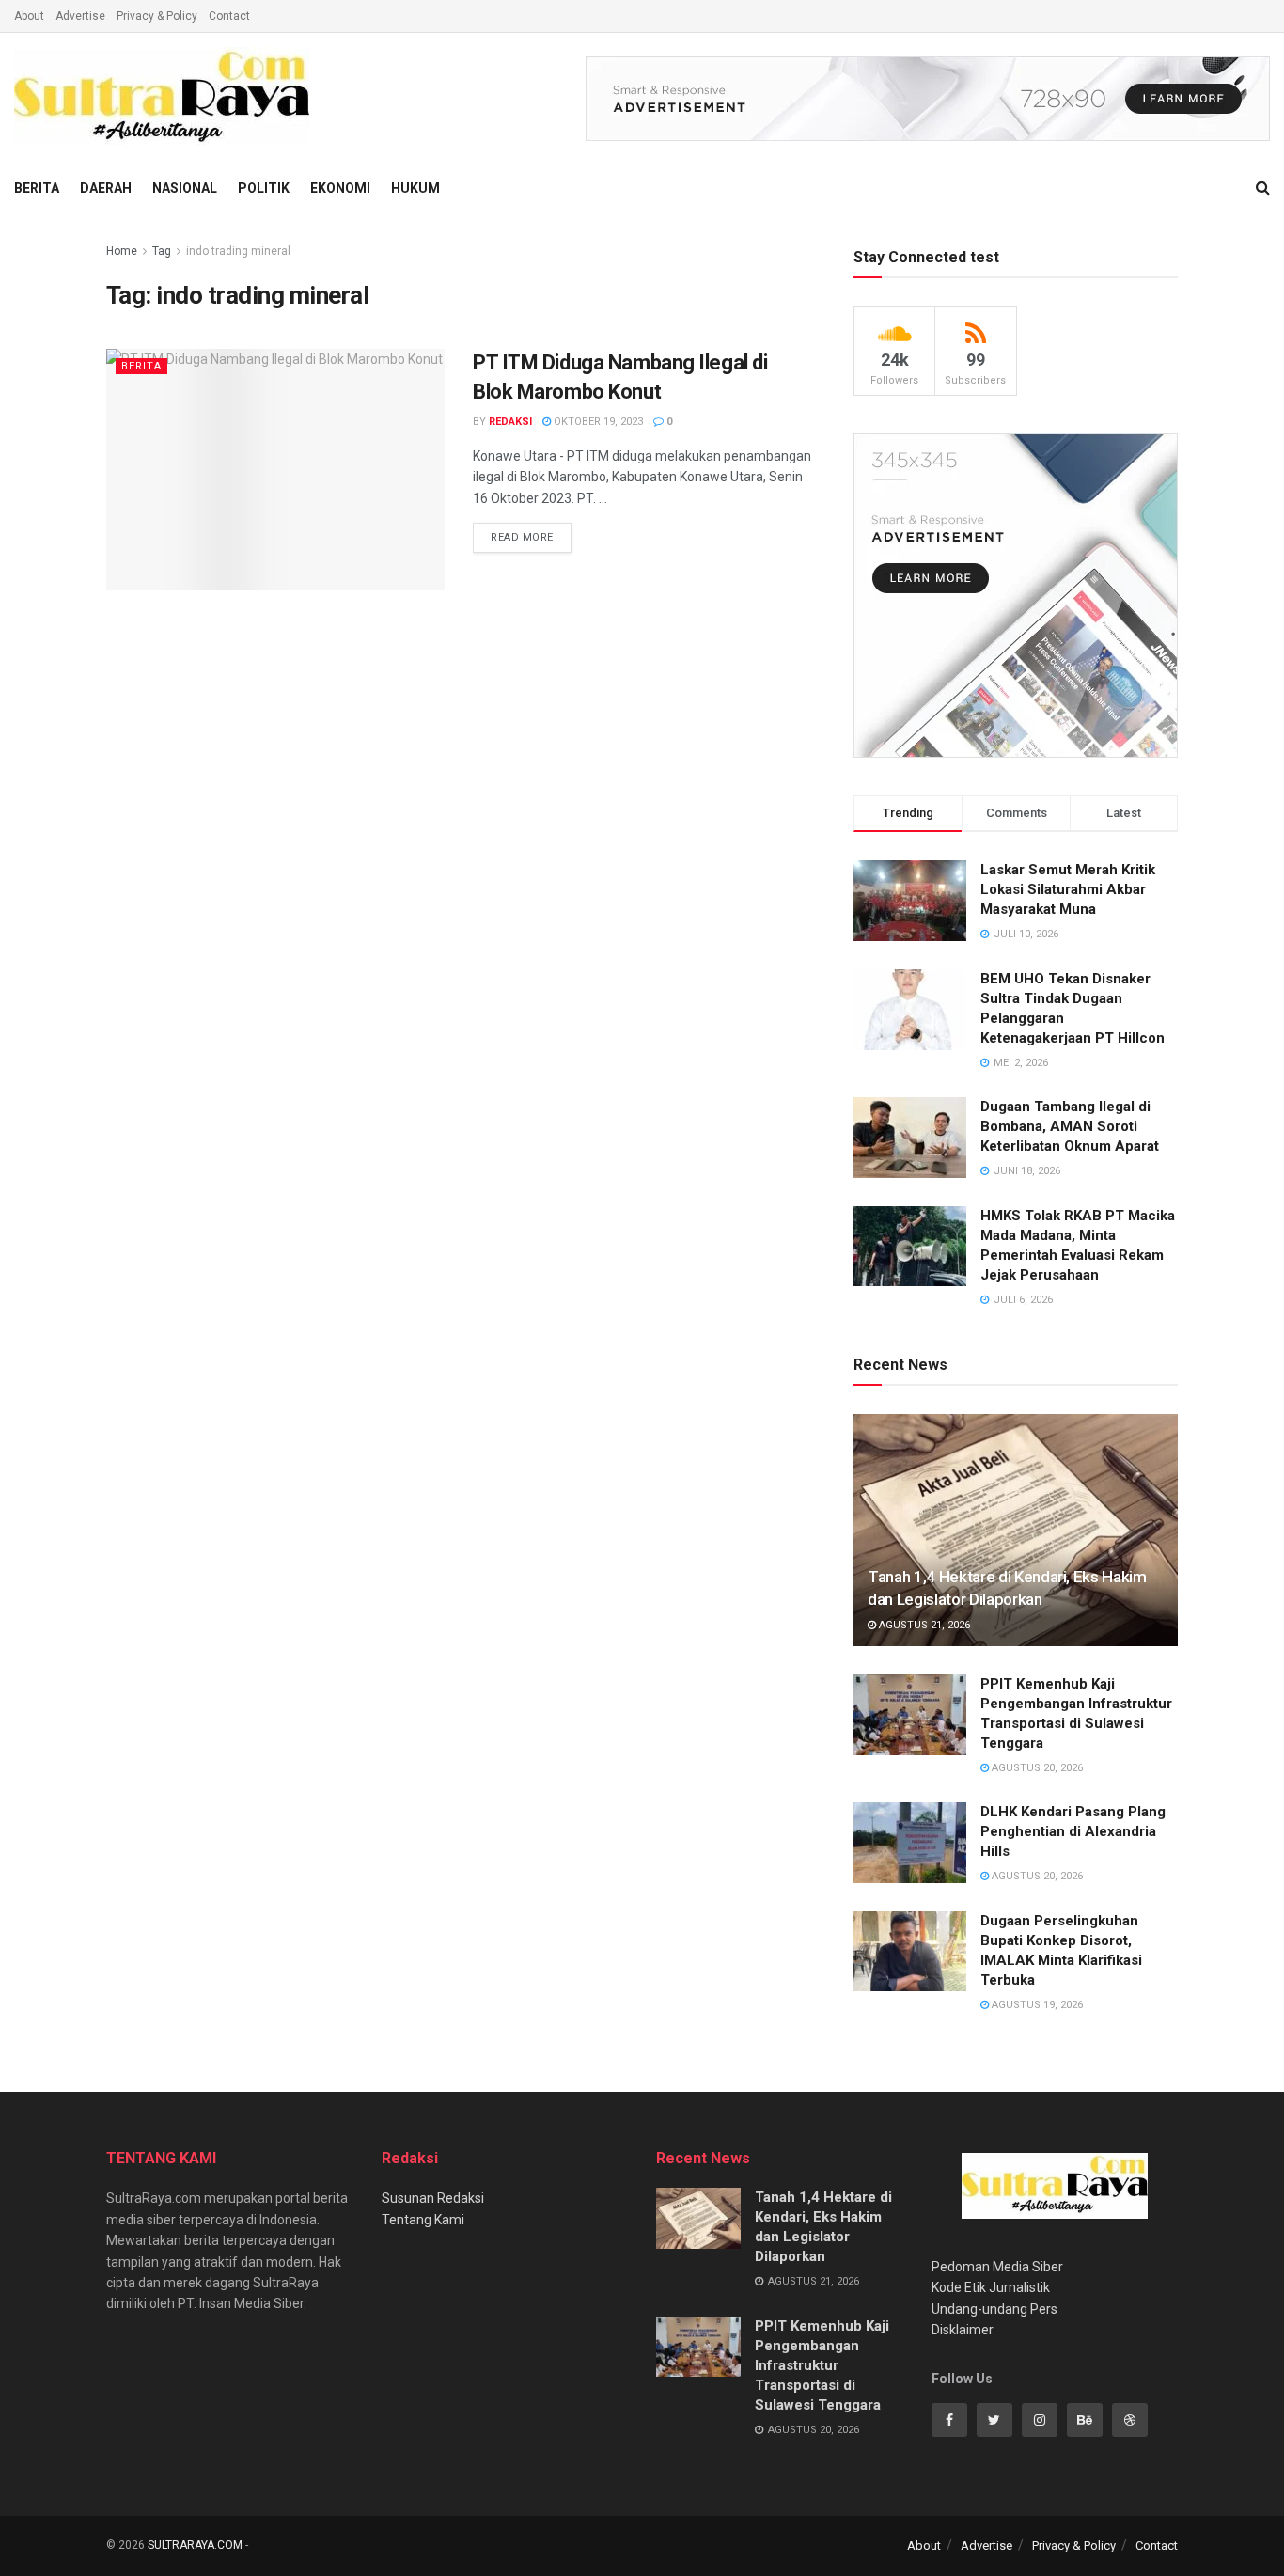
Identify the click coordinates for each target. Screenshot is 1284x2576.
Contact (229, 16)
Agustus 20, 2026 (1036, 1768)
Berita (37, 188)
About (29, 16)
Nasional (185, 188)
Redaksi (510, 422)
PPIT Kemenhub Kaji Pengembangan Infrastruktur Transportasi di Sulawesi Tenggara (822, 2365)
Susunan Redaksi (433, 2198)
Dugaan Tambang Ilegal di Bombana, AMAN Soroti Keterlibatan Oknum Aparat (1070, 1126)
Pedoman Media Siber (997, 2267)
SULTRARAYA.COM (195, 2545)
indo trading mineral (238, 251)
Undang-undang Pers (994, 2309)
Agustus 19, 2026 (1036, 2005)
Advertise (80, 16)
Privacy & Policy (157, 16)
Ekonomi (340, 188)
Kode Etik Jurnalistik (991, 2287)
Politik (264, 188)
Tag (162, 251)
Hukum (415, 188)
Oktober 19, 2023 (597, 422)
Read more (522, 537)
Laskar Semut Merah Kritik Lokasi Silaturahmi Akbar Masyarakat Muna (1068, 889)
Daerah (106, 188)
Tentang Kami (423, 2220)
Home (122, 251)
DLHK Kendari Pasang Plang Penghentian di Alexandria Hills (1073, 1831)
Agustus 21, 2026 (923, 1625)
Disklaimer (963, 2330)
